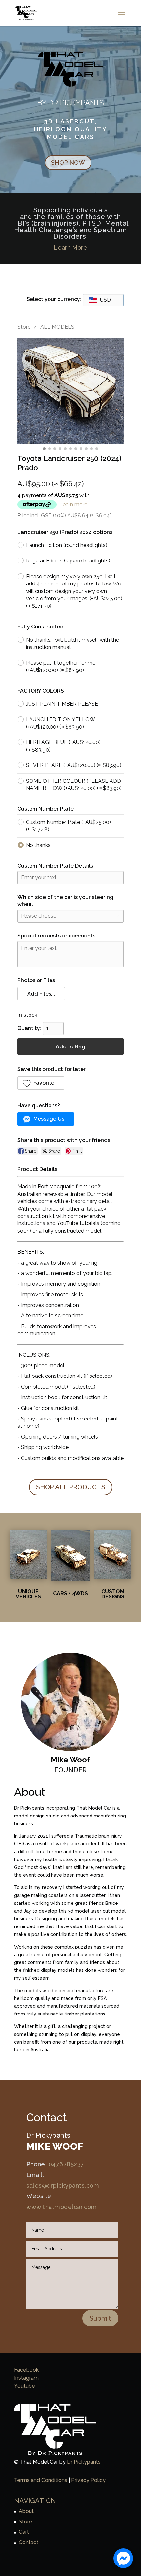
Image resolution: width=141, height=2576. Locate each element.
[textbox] (100, 300)
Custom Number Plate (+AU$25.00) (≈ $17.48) (68, 826)
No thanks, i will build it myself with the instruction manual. (72, 643)
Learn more (73, 505)
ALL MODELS (57, 327)
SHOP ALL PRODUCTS (71, 1487)
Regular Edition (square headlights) (68, 561)
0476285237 (66, 2164)
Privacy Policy (88, 2480)
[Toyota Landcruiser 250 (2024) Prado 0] (70, 391)
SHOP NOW (68, 162)
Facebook (26, 2370)
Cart (24, 2532)
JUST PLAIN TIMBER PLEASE (62, 704)
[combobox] (103, 300)
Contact (29, 2542)
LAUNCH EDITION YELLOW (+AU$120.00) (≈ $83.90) (60, 723)
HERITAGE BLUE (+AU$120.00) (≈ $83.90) (63, 746)
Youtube (25, 2386)
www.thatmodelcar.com (61, 2207)
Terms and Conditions (41, 2480)
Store (24, 327)
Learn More (70, 247)
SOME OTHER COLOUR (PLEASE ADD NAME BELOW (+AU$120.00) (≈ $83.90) (74, 785)
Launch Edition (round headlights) (67, 545)
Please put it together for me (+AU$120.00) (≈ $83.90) (61, 666)
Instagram (26, 2378)
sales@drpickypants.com (63, 2185)
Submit (100, 2318)
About (26, 2511)
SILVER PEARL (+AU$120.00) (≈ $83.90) (74, 765)
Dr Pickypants (84, 2462)
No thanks (38, 845)
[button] (41, 994)
